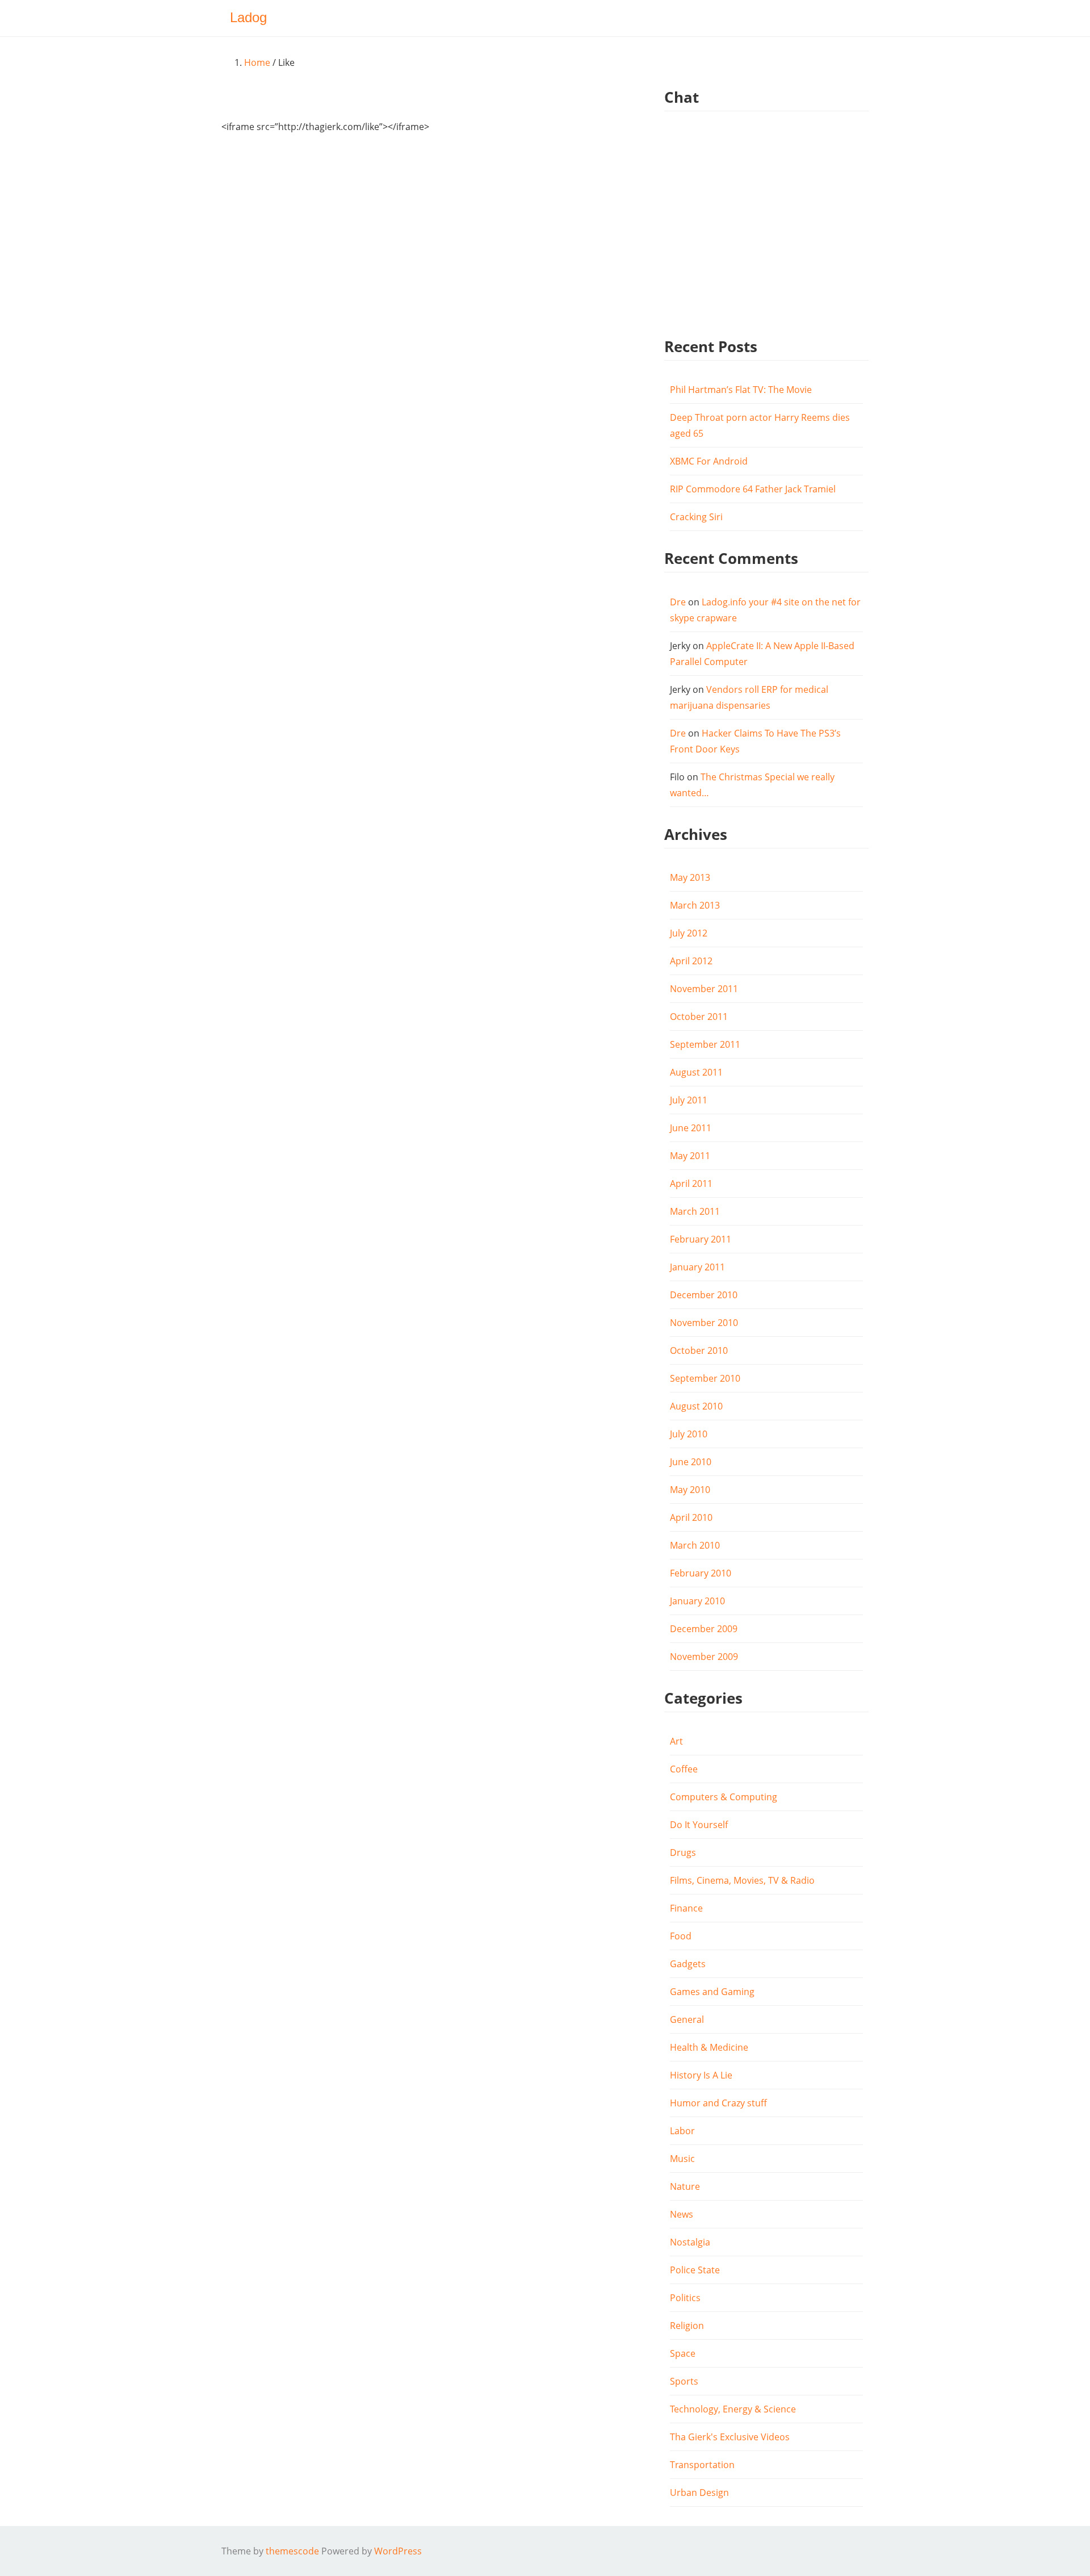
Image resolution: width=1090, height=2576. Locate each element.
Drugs (683, 1852)
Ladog (248, 17)
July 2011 (689, 1100)
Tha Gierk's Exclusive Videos (730, 2437)
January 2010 (697, 1601)
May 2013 (690, 877)
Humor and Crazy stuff (718, 2103)
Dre (678, 602)
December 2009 (704, 1629)
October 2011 (699, 1017)
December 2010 (704, 1295)
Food (681, 1936)
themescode (292, 2551)
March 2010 (695, 1545)
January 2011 (697, 1267)
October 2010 (699, 1350)
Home (257, 62)
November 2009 (704, 1657)
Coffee (684, 1769)
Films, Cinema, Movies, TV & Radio (742, 1880)
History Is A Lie (701, 2075)
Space (683, 2353)
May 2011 (690, 1156)
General (687, 2019)
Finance (686, 1908)
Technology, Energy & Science (733, 2409)
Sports (684, 2381)
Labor (682, 2131)
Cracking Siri (696, 517)
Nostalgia (690, 2242)
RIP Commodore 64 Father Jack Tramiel (753, 489)
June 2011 (691, 1128)
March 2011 (695, 1211)
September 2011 (705, 1044)
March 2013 (695, 905)
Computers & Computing (724, 1797)
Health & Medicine (709, 2047)
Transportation (702, 2465)
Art (676, 1741)
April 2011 (691, 1184)
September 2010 (705, 1378)
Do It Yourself (699, 1825)
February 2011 (701, 1239)
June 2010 (691, 1462)
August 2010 (696, 1406)
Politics (685, 2298)
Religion (687, 2326)
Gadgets (688, 1964)
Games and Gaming (712, 1992)
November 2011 (704, 989)
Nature (685, 2186)
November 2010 (704, 1323)
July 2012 (689, 933)
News (682, 2214)
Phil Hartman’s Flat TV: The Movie (741, 390)
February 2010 (701, 1573)
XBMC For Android (709, 461)
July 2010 (689, 1434)
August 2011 (696, 1072)
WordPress (398, 2551)
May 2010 (690, 1490)
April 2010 (691, 1517)
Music (682, 2159)
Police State (695, 2270)
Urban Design (699, 2493)
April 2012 (691, 961)
